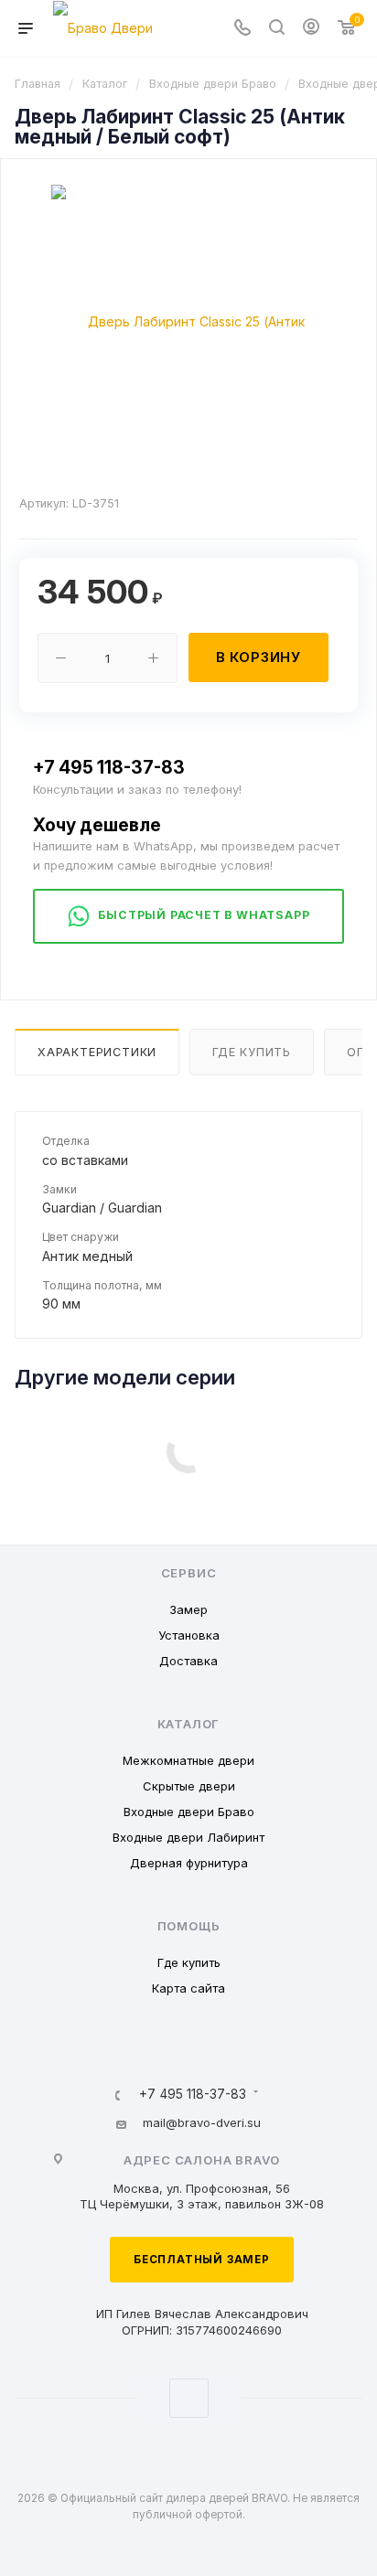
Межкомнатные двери (188, 1760)
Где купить (252, 1052)
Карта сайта (188, 1988)
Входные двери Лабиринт (188, 1837)
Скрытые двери (189, 1786)
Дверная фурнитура (189, 1863)
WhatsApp (189, 2398)
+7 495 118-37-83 (109, 767)
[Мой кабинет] (311, 29)
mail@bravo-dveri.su (202, 2122)
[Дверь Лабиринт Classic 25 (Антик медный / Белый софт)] (188, 321)
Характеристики (97, 1052)
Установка (189, 1635)
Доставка (188, 1661)
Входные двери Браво (189, 1812)
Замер (188, 1609)
